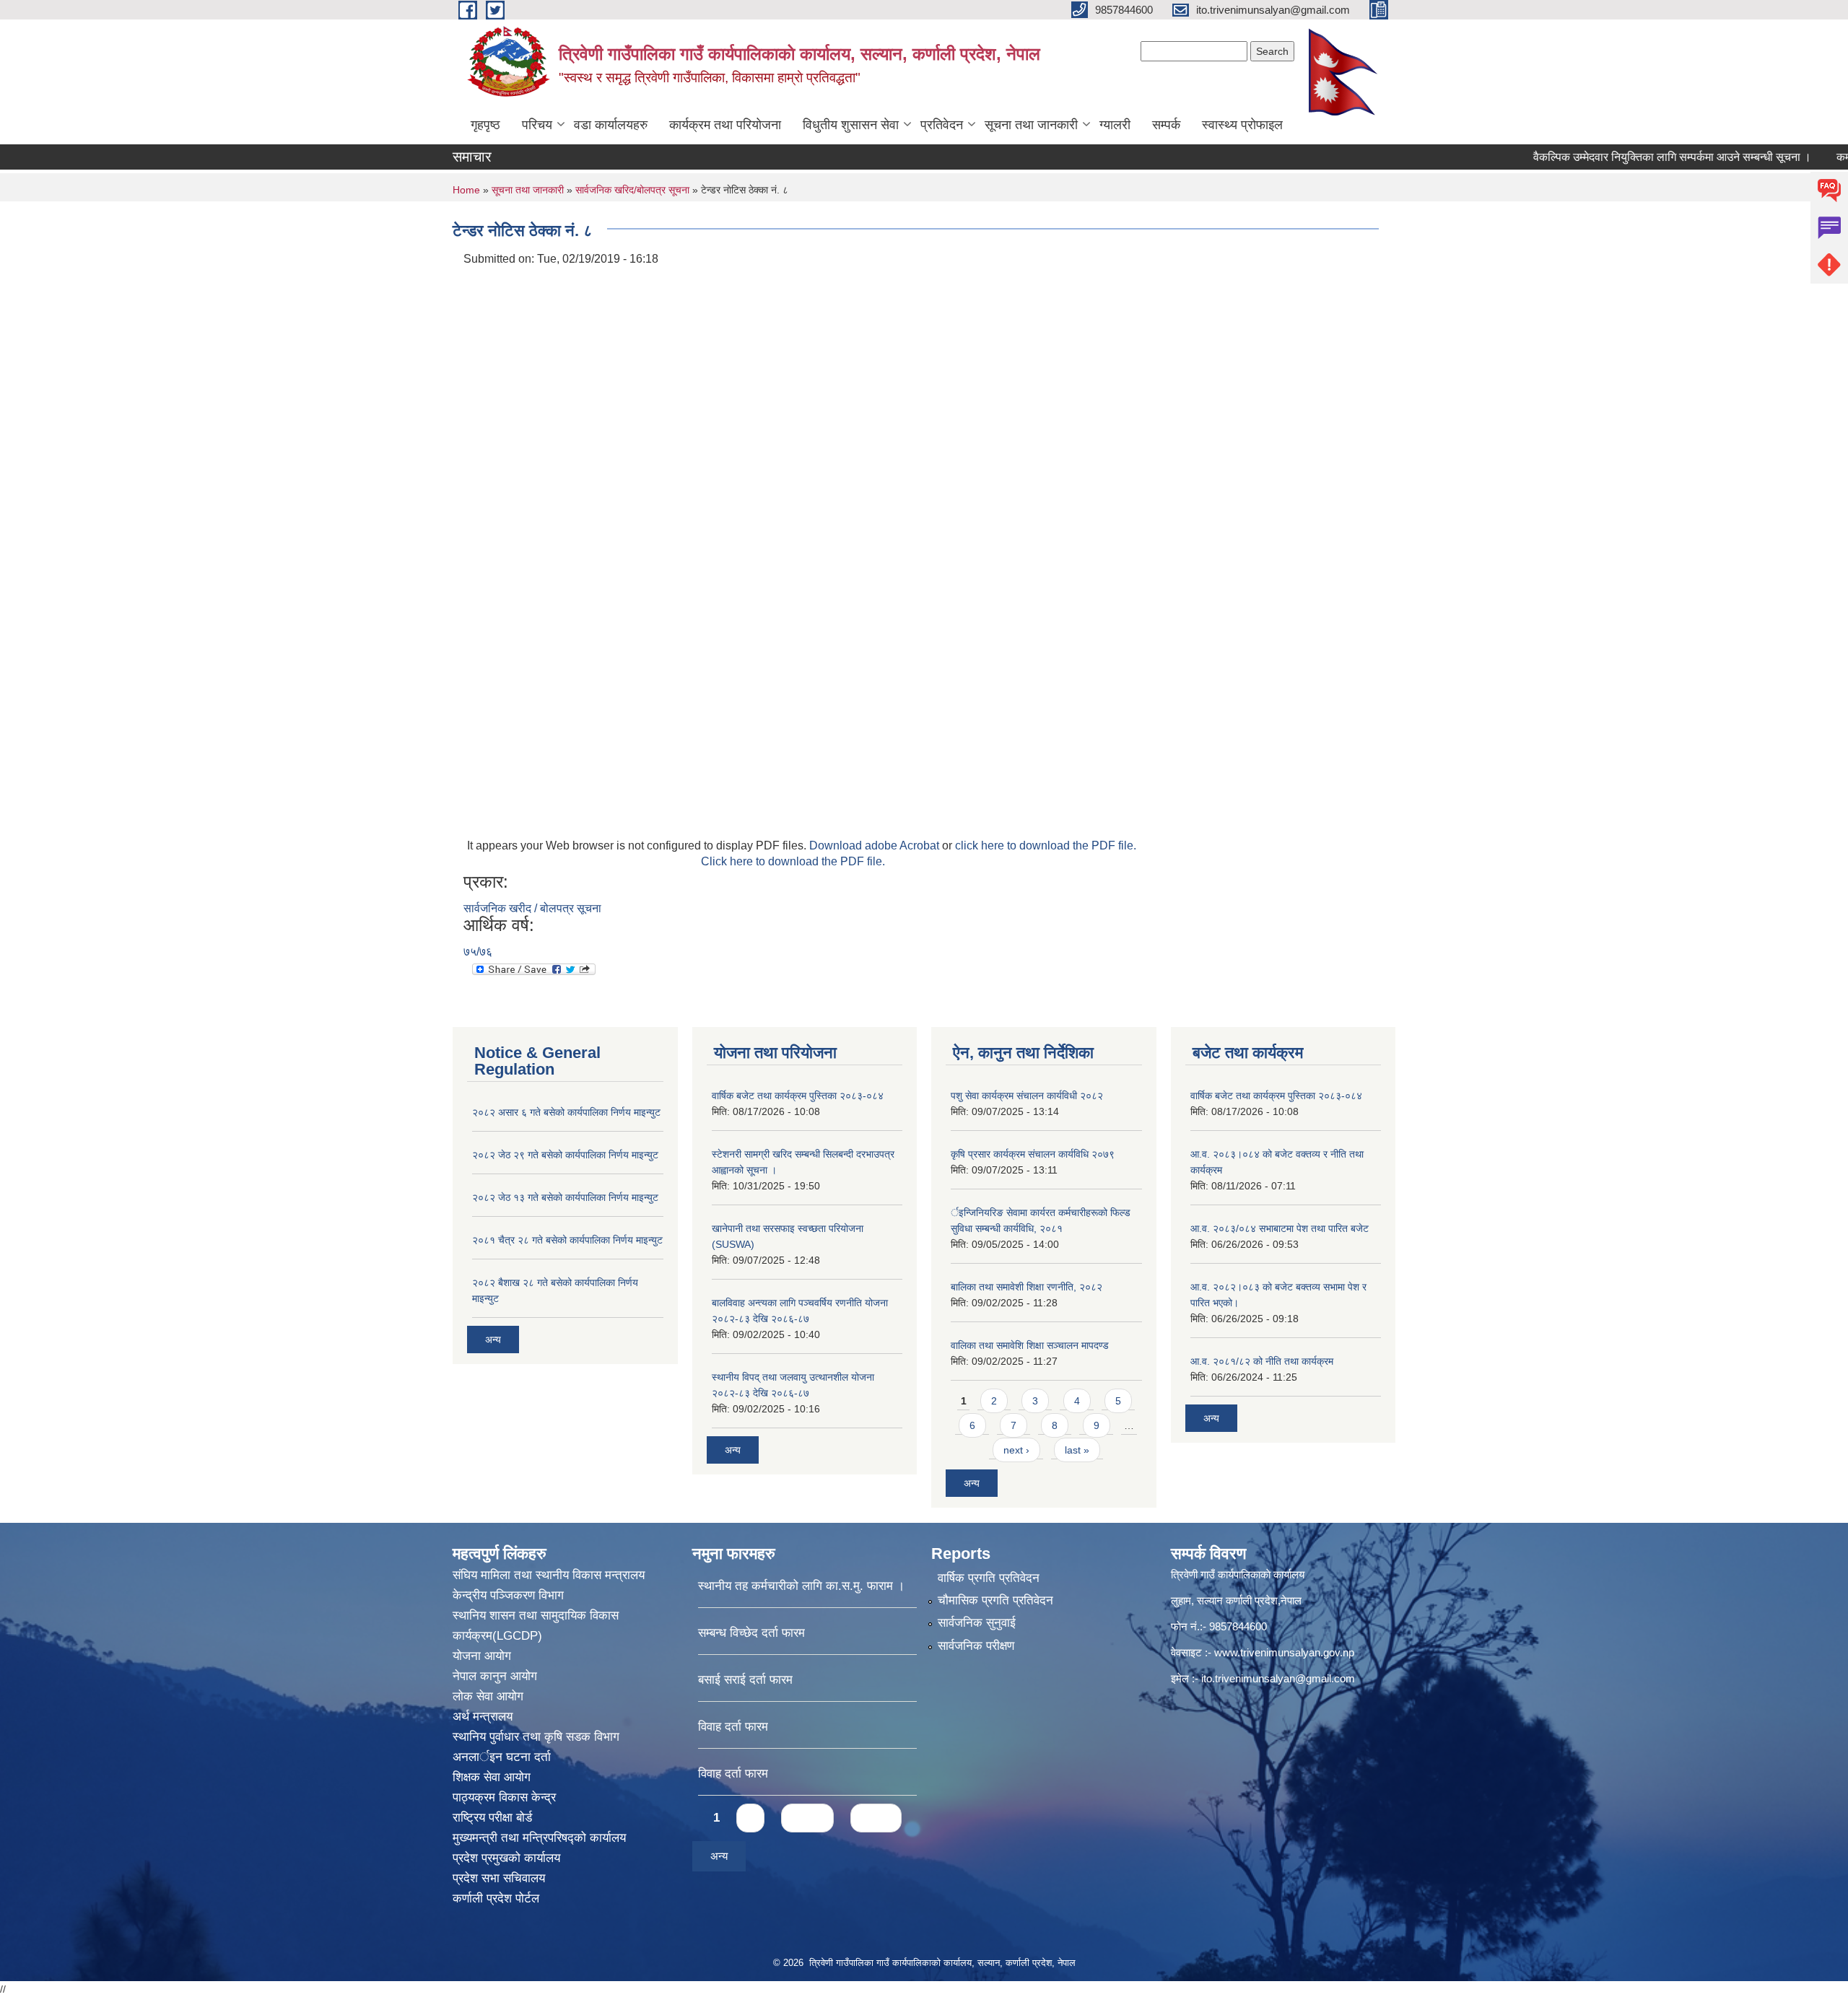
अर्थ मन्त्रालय (483, 1717)
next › (1016, 1450)
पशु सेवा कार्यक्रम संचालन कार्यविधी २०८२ (1027, 1096)
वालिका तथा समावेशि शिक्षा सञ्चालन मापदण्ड (1030, 1345)
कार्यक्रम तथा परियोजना (725, 125)
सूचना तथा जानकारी (1031, 125)
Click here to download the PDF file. (793, 861)
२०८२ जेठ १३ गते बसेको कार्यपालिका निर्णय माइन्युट (565, 1197)
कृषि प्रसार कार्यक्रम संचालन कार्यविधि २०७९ (1033, 1154)
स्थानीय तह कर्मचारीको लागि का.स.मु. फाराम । (801, 1586)
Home (466, 190)
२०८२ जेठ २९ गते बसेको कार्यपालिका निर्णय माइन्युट (565, 1155)
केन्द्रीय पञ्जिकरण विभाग (508, 1595)
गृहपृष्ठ (485, 125)
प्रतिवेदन (942, 125)
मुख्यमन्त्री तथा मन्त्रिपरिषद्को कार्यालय (539, 1838)
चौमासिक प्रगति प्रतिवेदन (995, 1600)
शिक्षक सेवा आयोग (492, 1777)
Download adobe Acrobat (876, 845)
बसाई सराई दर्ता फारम (745, 1680)
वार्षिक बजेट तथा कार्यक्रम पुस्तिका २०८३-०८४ (798, 1096)
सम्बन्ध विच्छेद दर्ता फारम (751, 1633)
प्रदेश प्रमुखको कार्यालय (506, 1858)
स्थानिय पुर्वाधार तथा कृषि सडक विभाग (536, 1737)
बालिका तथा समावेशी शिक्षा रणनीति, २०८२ (1027, 1287)
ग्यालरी (1115, 125)
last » (1077, 1450)
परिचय (537, 125)
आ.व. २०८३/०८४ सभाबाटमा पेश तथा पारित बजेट (1280, 1228)
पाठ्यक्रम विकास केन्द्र (504, 1797)
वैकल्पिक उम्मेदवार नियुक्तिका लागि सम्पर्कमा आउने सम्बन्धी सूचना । (1624, 157)
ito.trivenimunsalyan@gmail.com (1278, 1678)
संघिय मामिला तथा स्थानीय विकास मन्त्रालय (549, 1575)
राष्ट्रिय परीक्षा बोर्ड (492, 1818)
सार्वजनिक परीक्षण (976, 1646)
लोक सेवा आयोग (488, 1696)
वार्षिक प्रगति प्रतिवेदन (989, 1578)
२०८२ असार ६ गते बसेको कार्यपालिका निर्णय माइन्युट (566, 1112)
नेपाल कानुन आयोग (495, 1676)
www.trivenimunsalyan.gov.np (1284, 1652)
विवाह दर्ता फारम (733, 1727)
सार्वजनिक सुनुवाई (977, 1623)
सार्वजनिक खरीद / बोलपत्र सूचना (532, 908)
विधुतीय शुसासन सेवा (851, 125)
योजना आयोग (482, 1656)
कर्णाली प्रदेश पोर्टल (496, 1898)
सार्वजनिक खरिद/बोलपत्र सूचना (632, 190)
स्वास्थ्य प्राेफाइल (1242, 125)
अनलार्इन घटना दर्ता (502, 1757)
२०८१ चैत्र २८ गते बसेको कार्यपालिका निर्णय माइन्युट (567, 1240)
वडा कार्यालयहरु (611, 125)
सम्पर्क (1166, 125)
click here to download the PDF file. (1046, 845)
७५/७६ (478, 952)
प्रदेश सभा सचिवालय (499, 1878)
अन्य (493, 1340)
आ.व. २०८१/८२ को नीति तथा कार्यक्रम (1262, 1361)
